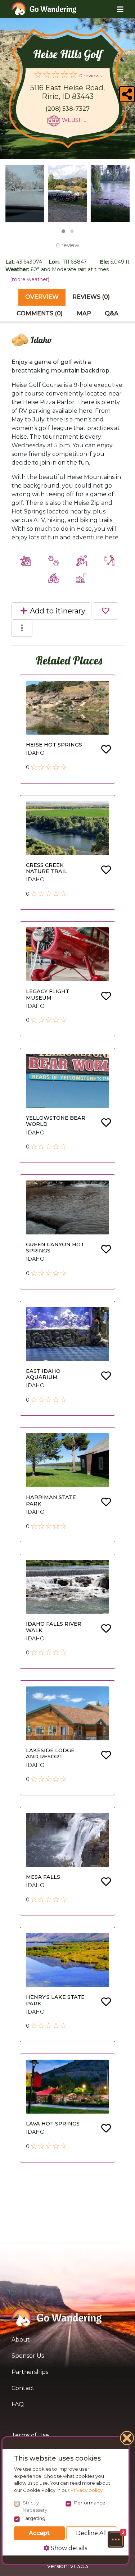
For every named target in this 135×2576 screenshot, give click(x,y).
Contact (23, 2388)
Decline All (91, 2533)
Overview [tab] (42, 297)
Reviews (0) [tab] (91, 297)
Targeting (34, 2518)
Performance (90, 2503)
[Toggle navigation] (115, 9)
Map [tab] (84, 313)
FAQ (18, 2404)
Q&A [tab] (112, 313)
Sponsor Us (28, 2356)
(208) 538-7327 (67, 109)
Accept (39, 2533)
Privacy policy (87, 2490)
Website (74, 120)
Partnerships (30, 2372)
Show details (68, 2548)
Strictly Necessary (35, 2506)
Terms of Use (30, 2435)
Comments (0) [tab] (40, 313)
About (21, 2340)
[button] (116, 2539)
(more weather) (30, 279)
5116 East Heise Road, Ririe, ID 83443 (67, 92)
